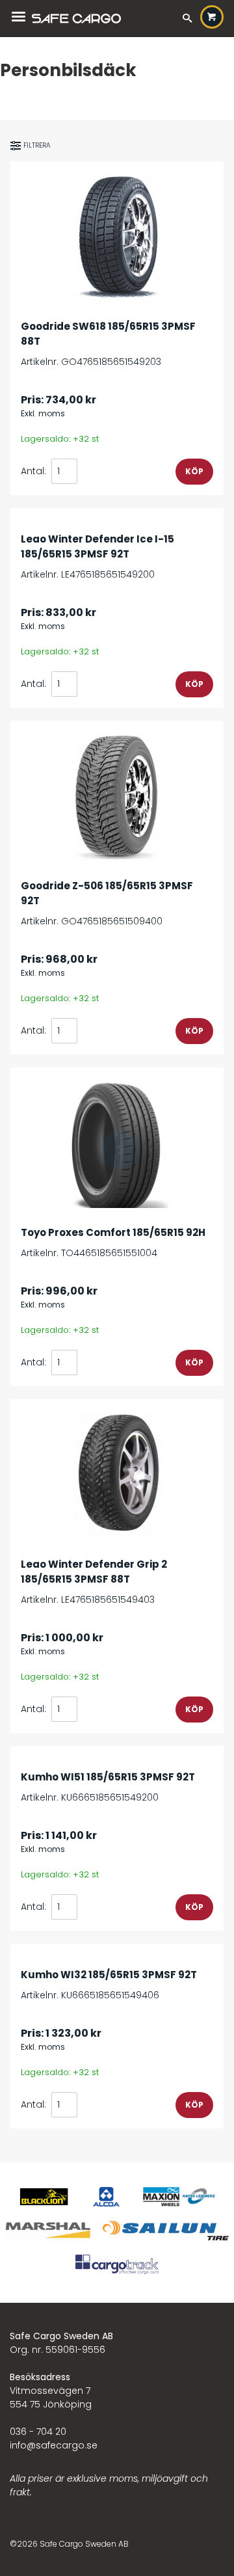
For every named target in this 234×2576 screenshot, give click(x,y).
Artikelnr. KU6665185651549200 (108, 1787)
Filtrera (37, 145)
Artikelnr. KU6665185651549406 (109, 1985)
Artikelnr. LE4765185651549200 (97, 557)
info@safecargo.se (54, 2445)
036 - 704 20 (38, 2432)
